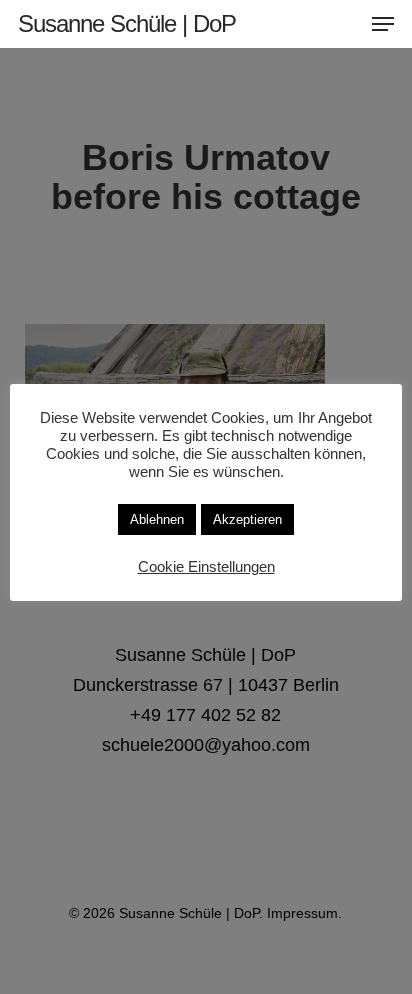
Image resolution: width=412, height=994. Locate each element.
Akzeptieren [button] (247, 519)
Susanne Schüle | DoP (127, 24)
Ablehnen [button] (157, 519)
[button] (383, 24)
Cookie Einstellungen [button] (206, 567)
